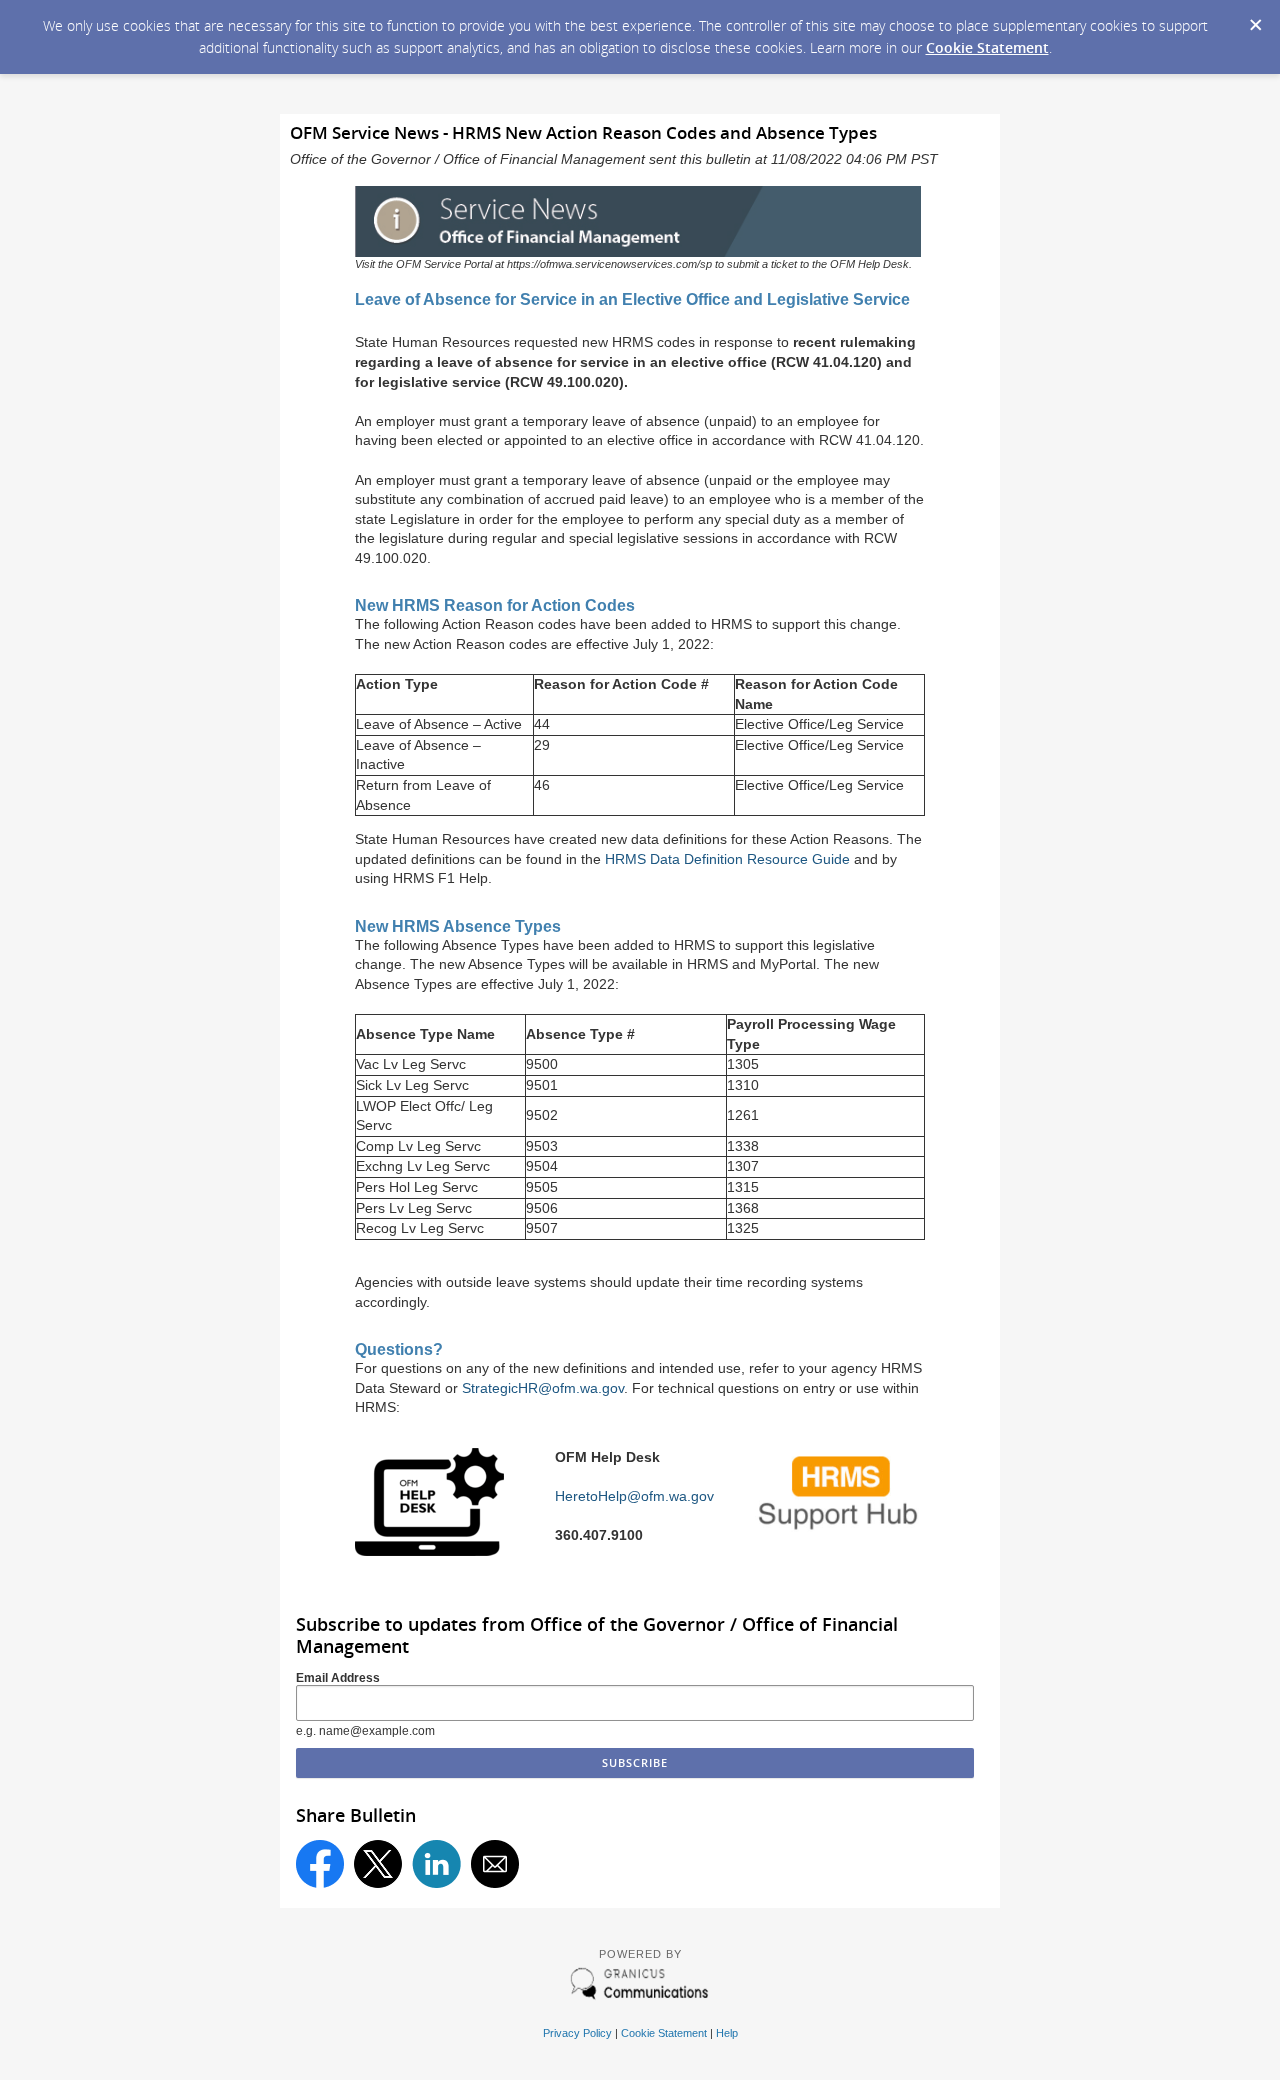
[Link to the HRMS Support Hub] (840, 1531)
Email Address (338, 1678)
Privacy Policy (577, 2033)
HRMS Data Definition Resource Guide (727, 859)
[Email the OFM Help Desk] (429, 1550)
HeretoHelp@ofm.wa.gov (634, 1496)
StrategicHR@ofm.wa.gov (543, 1388)
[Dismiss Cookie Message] (1255, 19)
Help (727, 2033)
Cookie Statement (987, 47)
